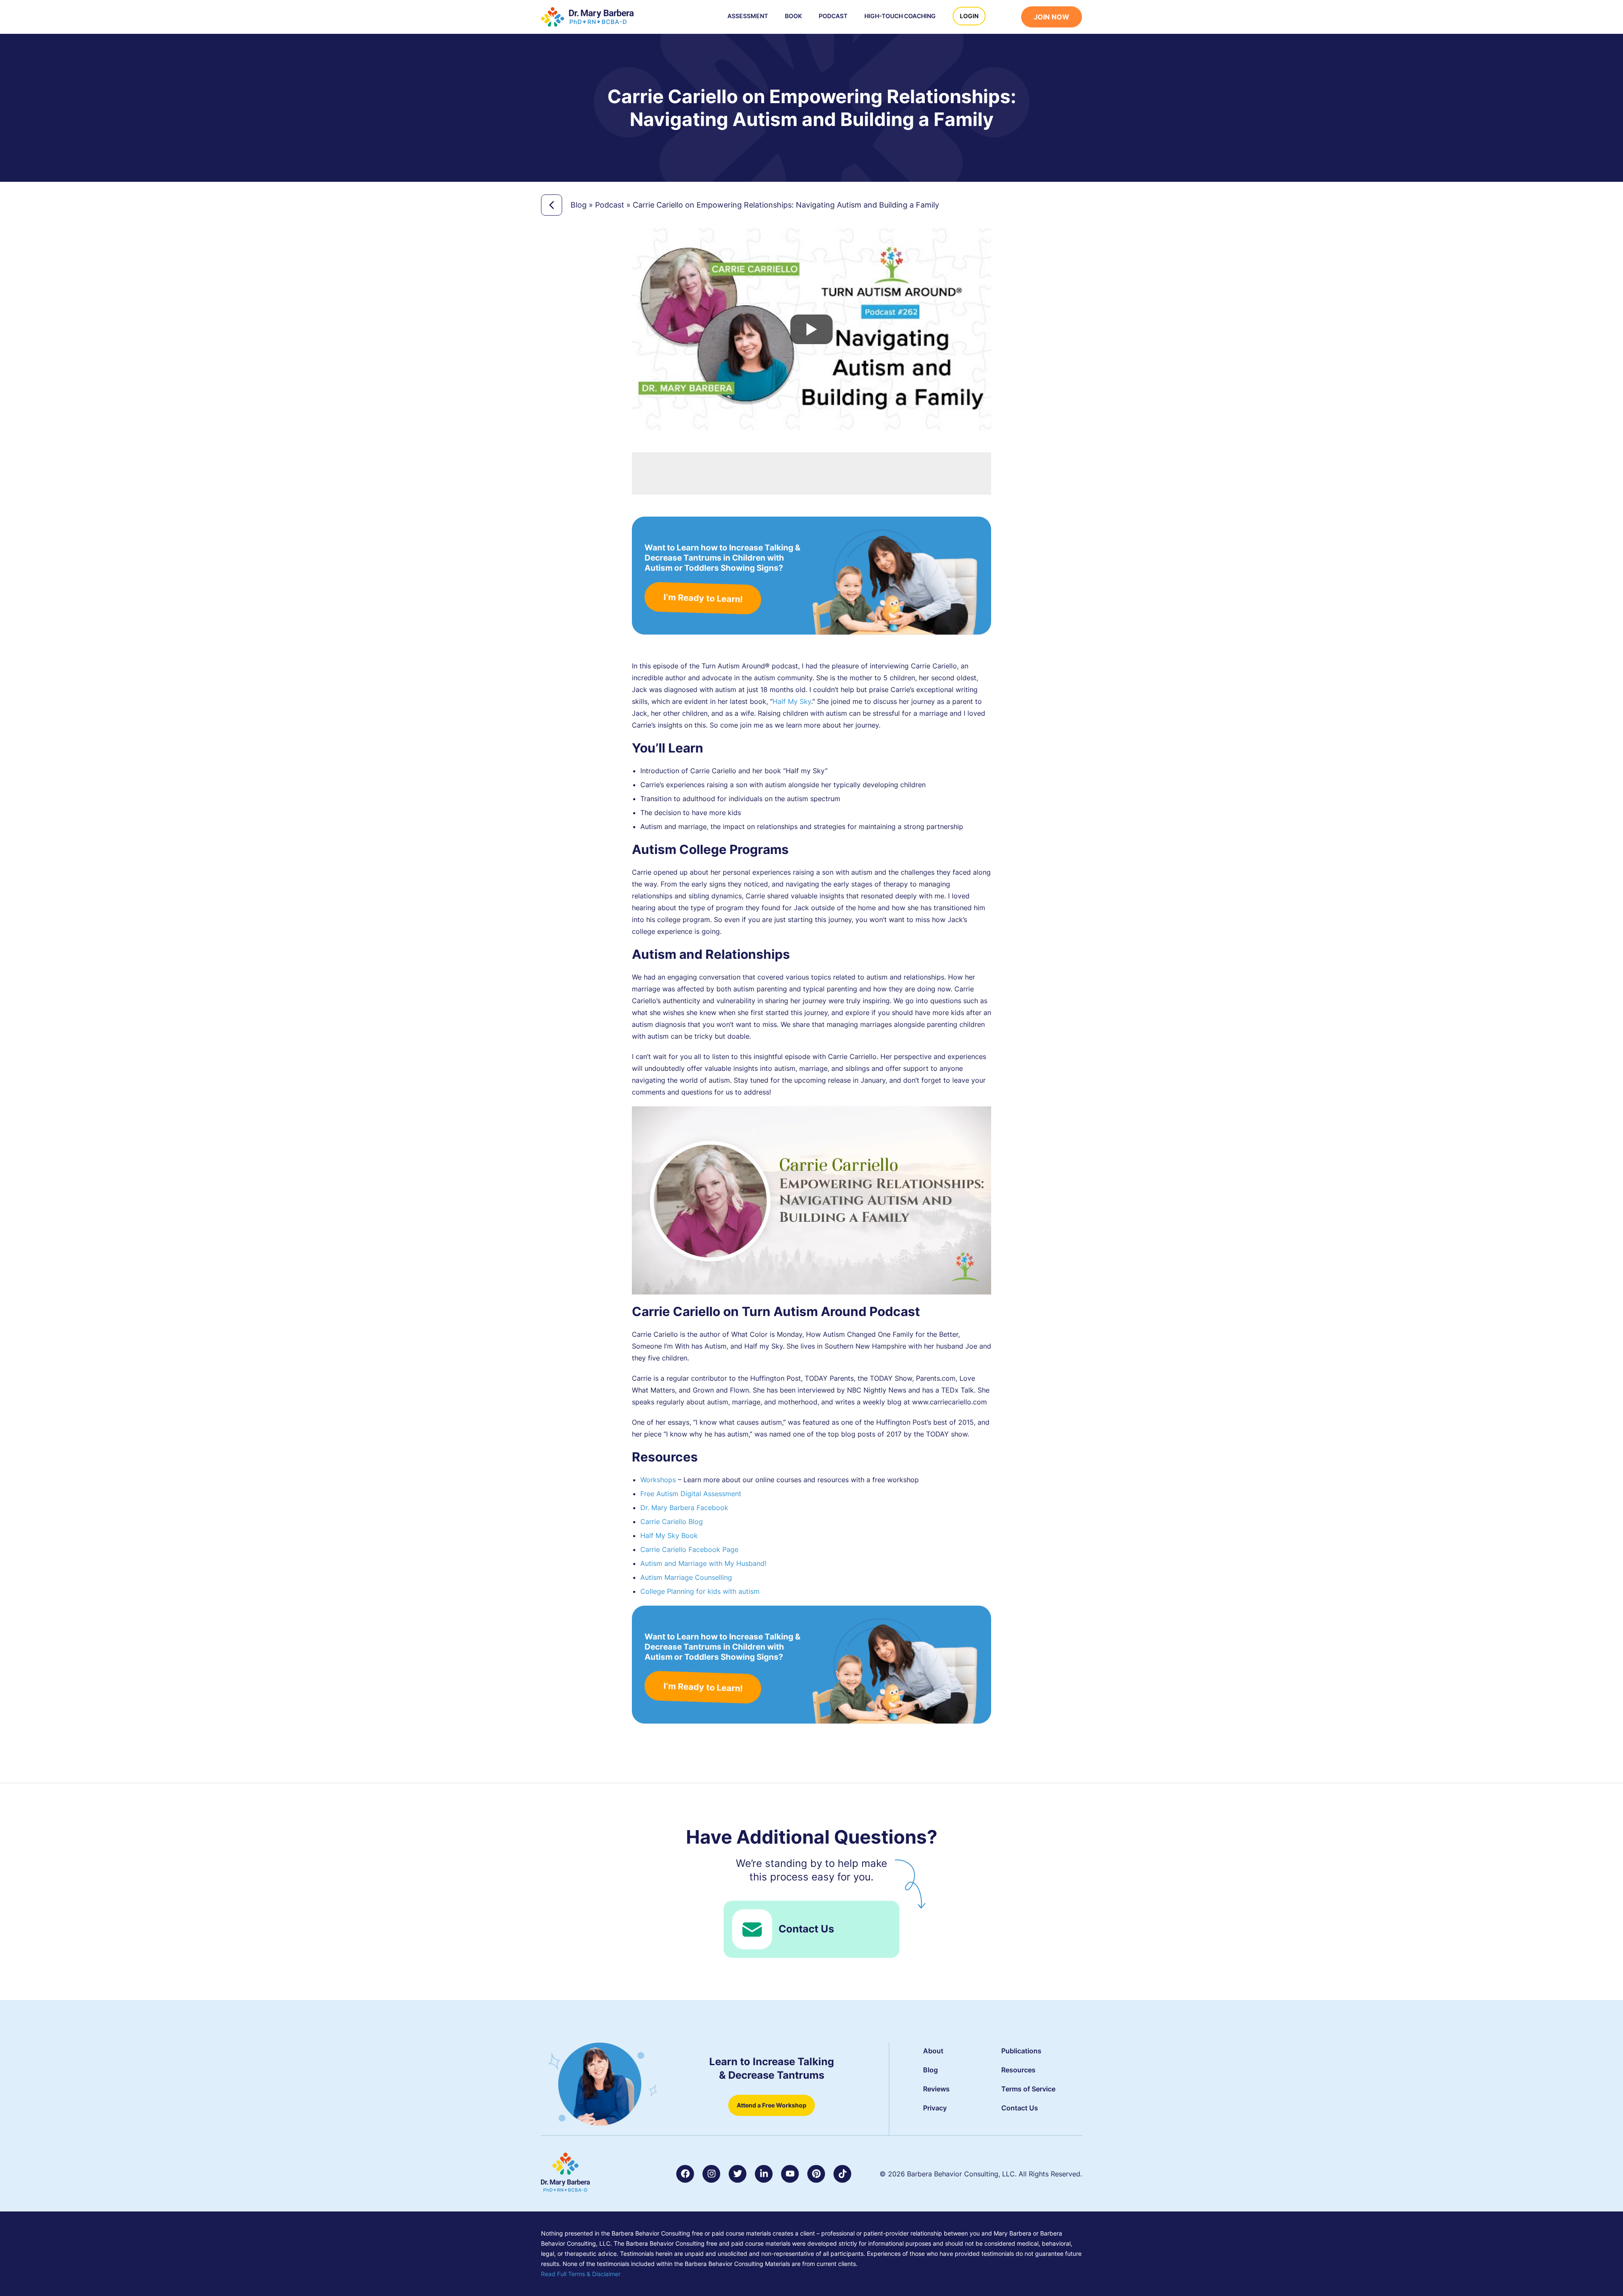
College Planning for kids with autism (700, 1591)
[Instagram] (711, 2174)
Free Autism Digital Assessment (691, 1494)
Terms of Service (1028, 2089)
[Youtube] (790, 2174)
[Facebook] (685, 2174)
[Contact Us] (752, 1929)
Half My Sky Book (669, 1535)
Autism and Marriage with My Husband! (703, 1563)
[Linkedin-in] (764, 2174)
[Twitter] (738, 2174)
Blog (579, 205)
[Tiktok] (842, 2174)
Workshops (658, 1480)
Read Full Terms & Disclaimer (581, 2274)
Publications (1021, 2051)
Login (969, 16)
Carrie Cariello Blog (672, 1522)
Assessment (748, 16)
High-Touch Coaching (900, 16)
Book (793, 16)
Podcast (833, 16)
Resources (1018, 2070)
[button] (1008, 18)
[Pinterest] (816, 2174)
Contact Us (806, 1929)
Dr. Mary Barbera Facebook (684, 1508)
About (933, 2051)
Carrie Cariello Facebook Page (689, 1549)
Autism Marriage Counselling (686, 1577)
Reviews (936, 2089)
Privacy (935, 2108)
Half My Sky (792, 701)
